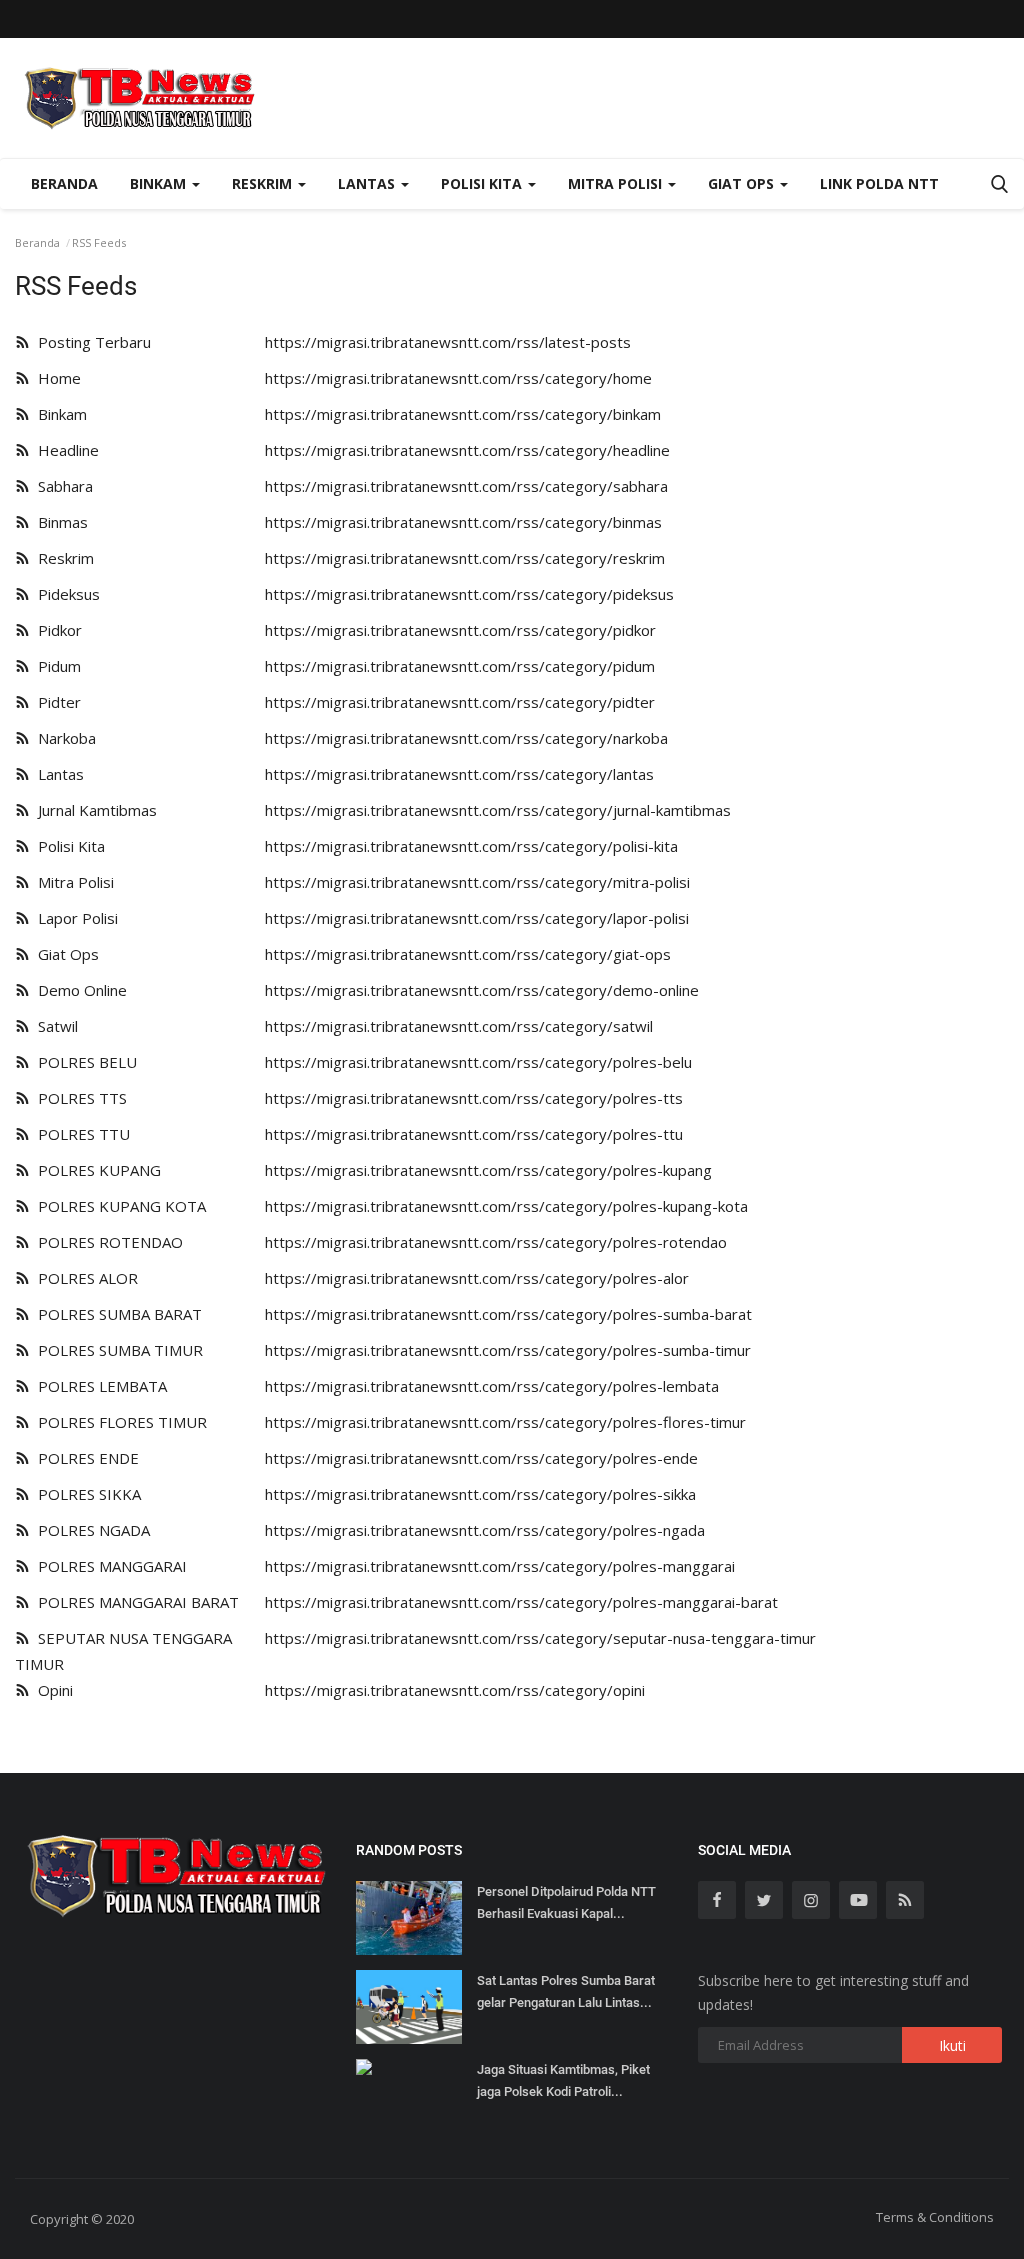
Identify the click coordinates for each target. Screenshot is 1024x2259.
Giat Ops (64, 954)
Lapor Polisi (74, 918)
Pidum (55, 666)
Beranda (64, 183)
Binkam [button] (160, 183)
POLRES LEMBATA (98, 1386)
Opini (51, 1690)
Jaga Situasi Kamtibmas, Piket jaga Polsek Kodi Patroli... (563, 2080)
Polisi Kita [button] (483, 183)
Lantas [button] (368, 183)
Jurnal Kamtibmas (93, 810)
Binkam (58, 414)
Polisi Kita (67, 846)
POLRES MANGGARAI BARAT (134, 1602)
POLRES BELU (83, 1062)
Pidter (55, 702)
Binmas (59, 522)
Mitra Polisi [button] (617, 183)
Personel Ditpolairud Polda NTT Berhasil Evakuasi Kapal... (566, 1902)
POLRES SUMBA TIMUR (116, 1350)
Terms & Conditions (935, 2217)
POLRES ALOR (84, 1278)
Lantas (57, 774)
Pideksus (65, 594)
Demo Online (78, 990)
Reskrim (62, 558)
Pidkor (56, 630)
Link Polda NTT (879, 183)
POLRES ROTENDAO (106, 1242)
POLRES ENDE (84, 1458)
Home (55, 378)
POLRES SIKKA (85, 1494)
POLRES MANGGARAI (108, 1566)
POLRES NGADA (90, 1530)
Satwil (54, 1026)
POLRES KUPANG (95, 1170)
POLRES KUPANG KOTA (118, 1206)
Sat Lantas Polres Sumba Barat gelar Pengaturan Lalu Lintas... (566, 1991)
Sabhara (61, 486)
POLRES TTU (80, 1134)
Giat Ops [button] (743, 183)
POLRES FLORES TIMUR (118, 1422)
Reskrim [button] (264, 183)
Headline (64, 450)
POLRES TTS (78, 1098)
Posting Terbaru (90, 342)
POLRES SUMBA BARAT (116, 1314)
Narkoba (63, 738)
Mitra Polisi (72, 882)
